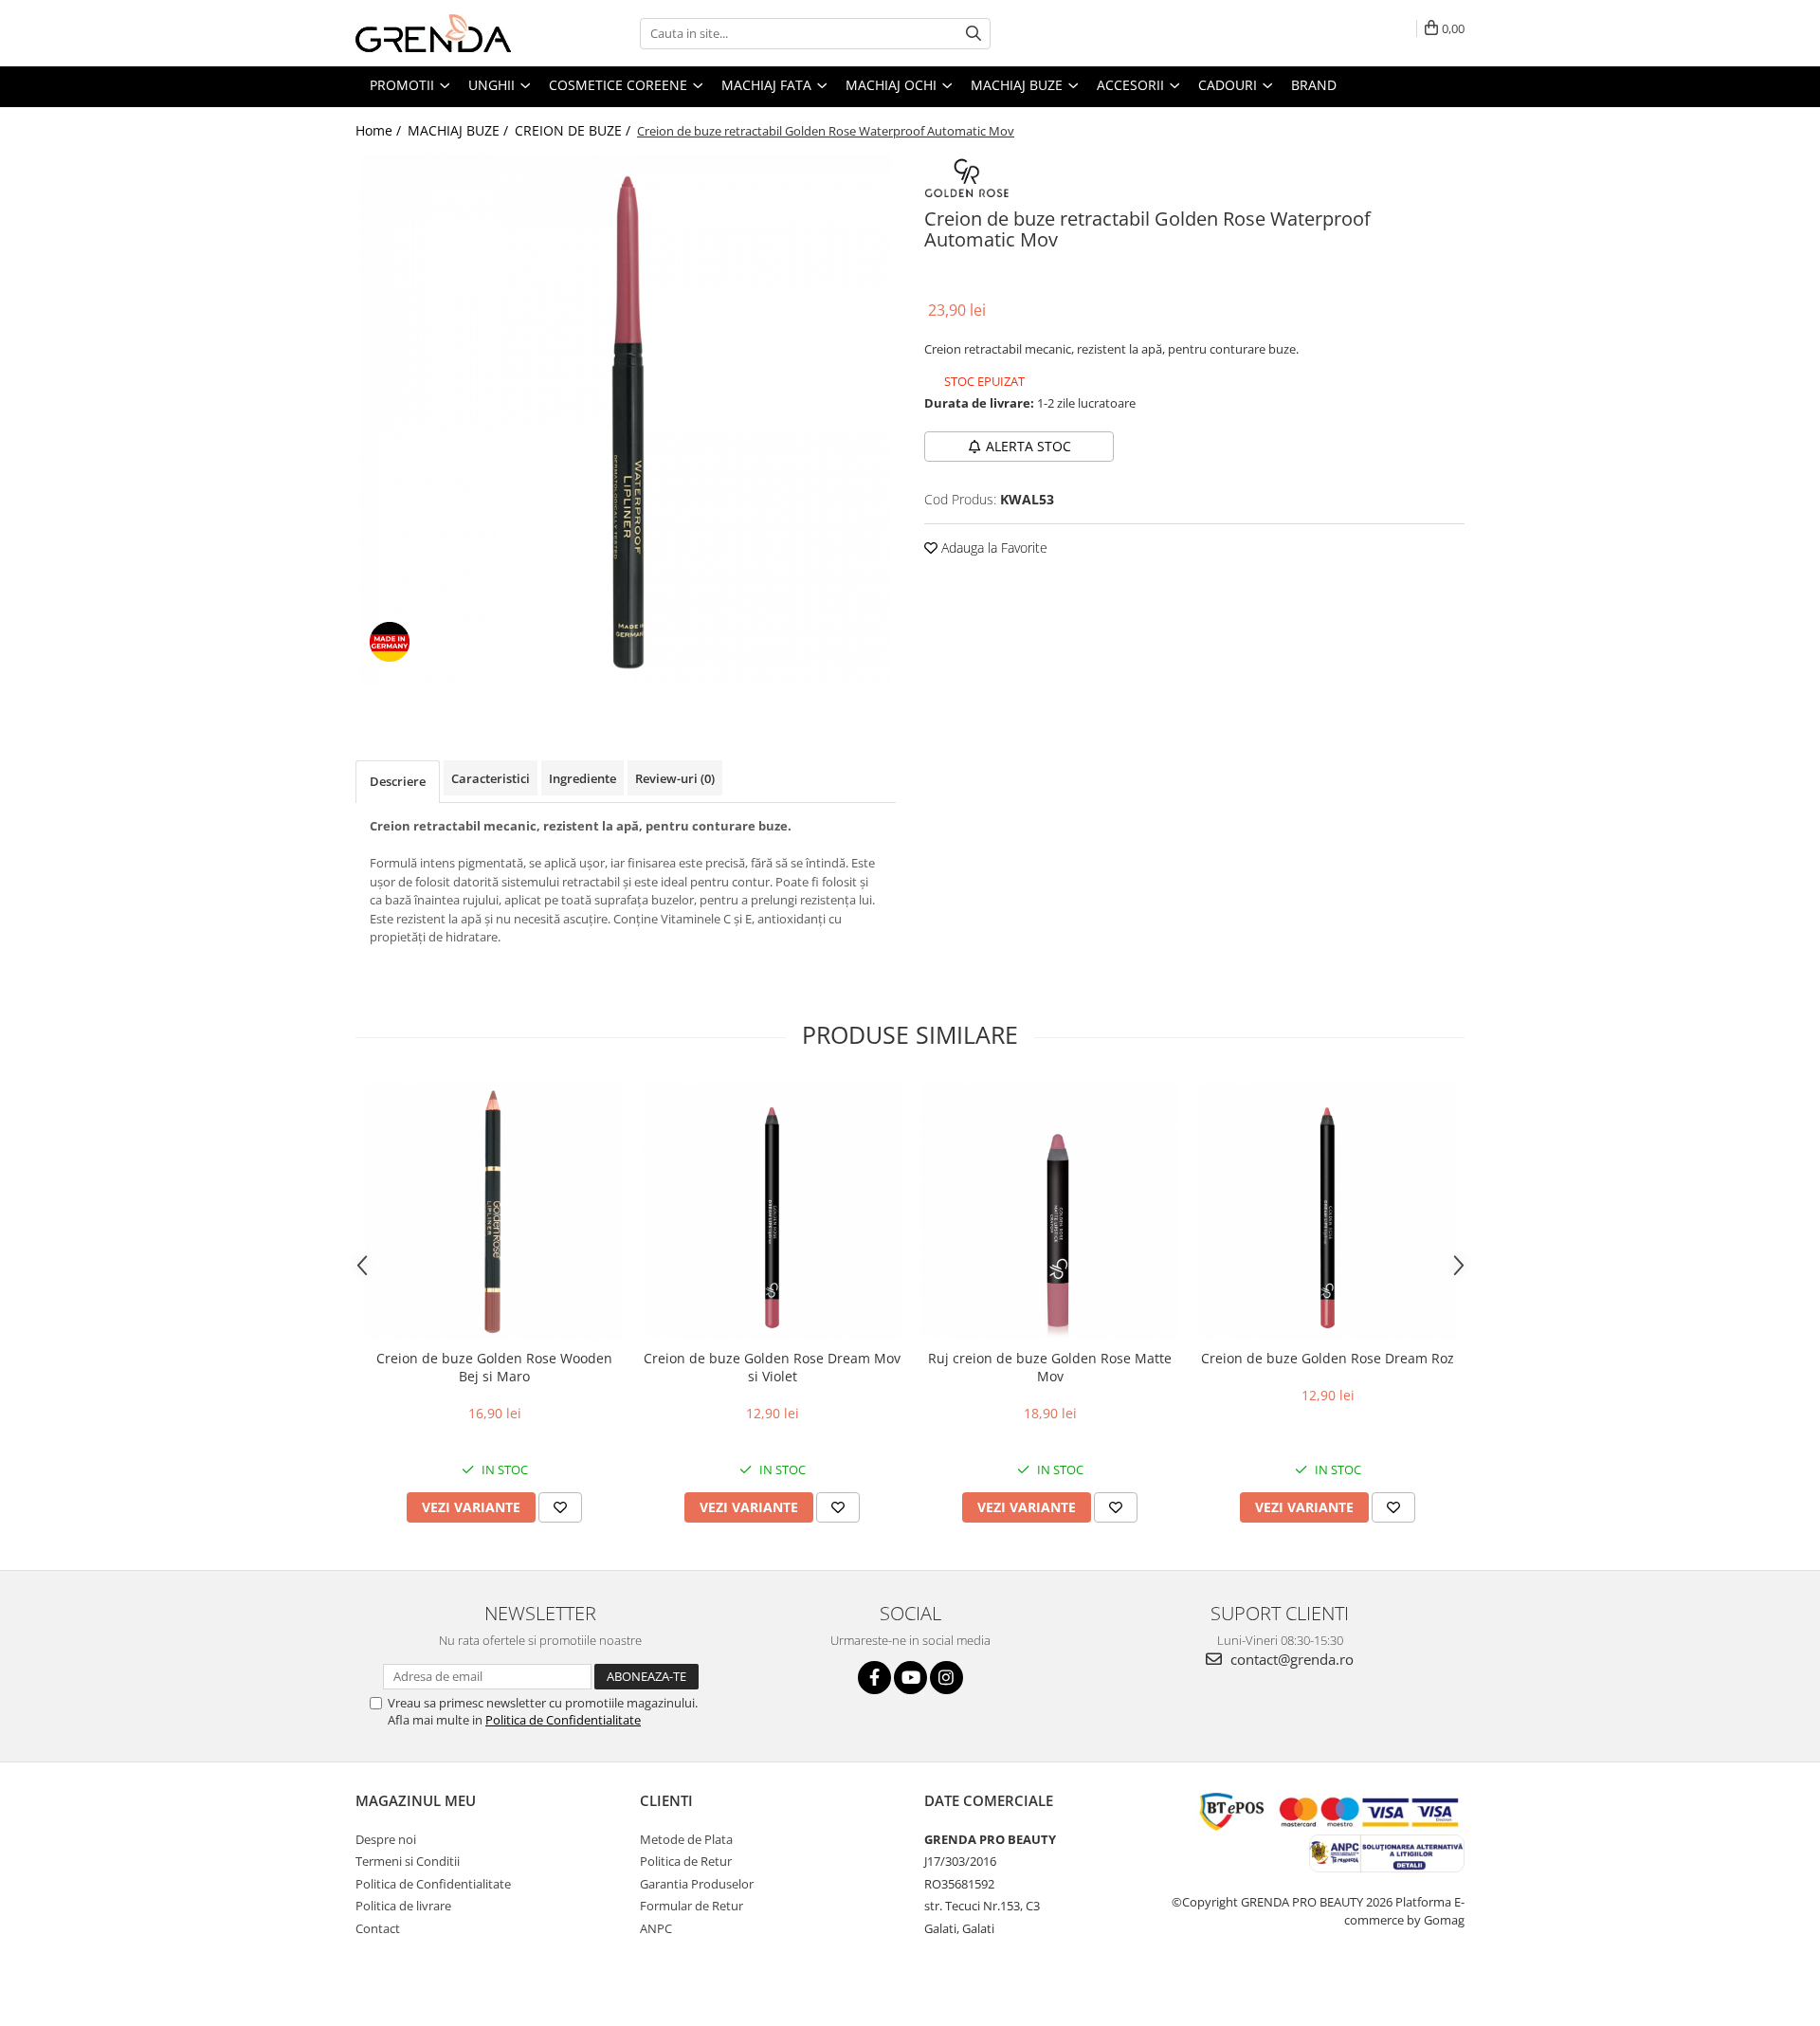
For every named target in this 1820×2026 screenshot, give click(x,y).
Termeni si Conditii (408, 1861)
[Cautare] (974, 34)
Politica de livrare (403, 1906)
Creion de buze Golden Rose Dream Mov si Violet (772, 1367)
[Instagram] (946, 1678)
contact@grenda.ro (1290, 1659)
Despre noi (386, 1839)
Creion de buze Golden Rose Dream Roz (1328, 1358)
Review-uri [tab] (675, 778)
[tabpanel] (626, 420)
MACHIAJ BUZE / (460, 130)
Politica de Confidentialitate (563, 1720)
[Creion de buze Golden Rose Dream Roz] (1328, 1210)
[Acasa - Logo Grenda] (450, 33)
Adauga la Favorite (992, 548)
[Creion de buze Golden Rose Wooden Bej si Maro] (494, 1210)
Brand (1314, 85)
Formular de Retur (692, 1906)
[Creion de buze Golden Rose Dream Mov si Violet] (772, 1210)
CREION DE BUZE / (574, 130)
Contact (378, 1928)
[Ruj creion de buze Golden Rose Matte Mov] (1050, 1210)
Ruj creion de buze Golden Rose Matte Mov (1050, 1367)
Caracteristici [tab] (491, 778)
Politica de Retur (686, 1861)
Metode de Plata (686, 1839)
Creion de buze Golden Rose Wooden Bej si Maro (494, 1367)
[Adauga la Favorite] (560, 1507)
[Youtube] (910, 1678)
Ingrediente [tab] (582, 778)
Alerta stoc (1028, 446)
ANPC (656, 1928)
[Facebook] (874, 1678)
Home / (380, 130)
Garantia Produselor (697, 1884)
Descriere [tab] (398, 781)
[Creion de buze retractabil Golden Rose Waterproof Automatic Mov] (626, 420)
